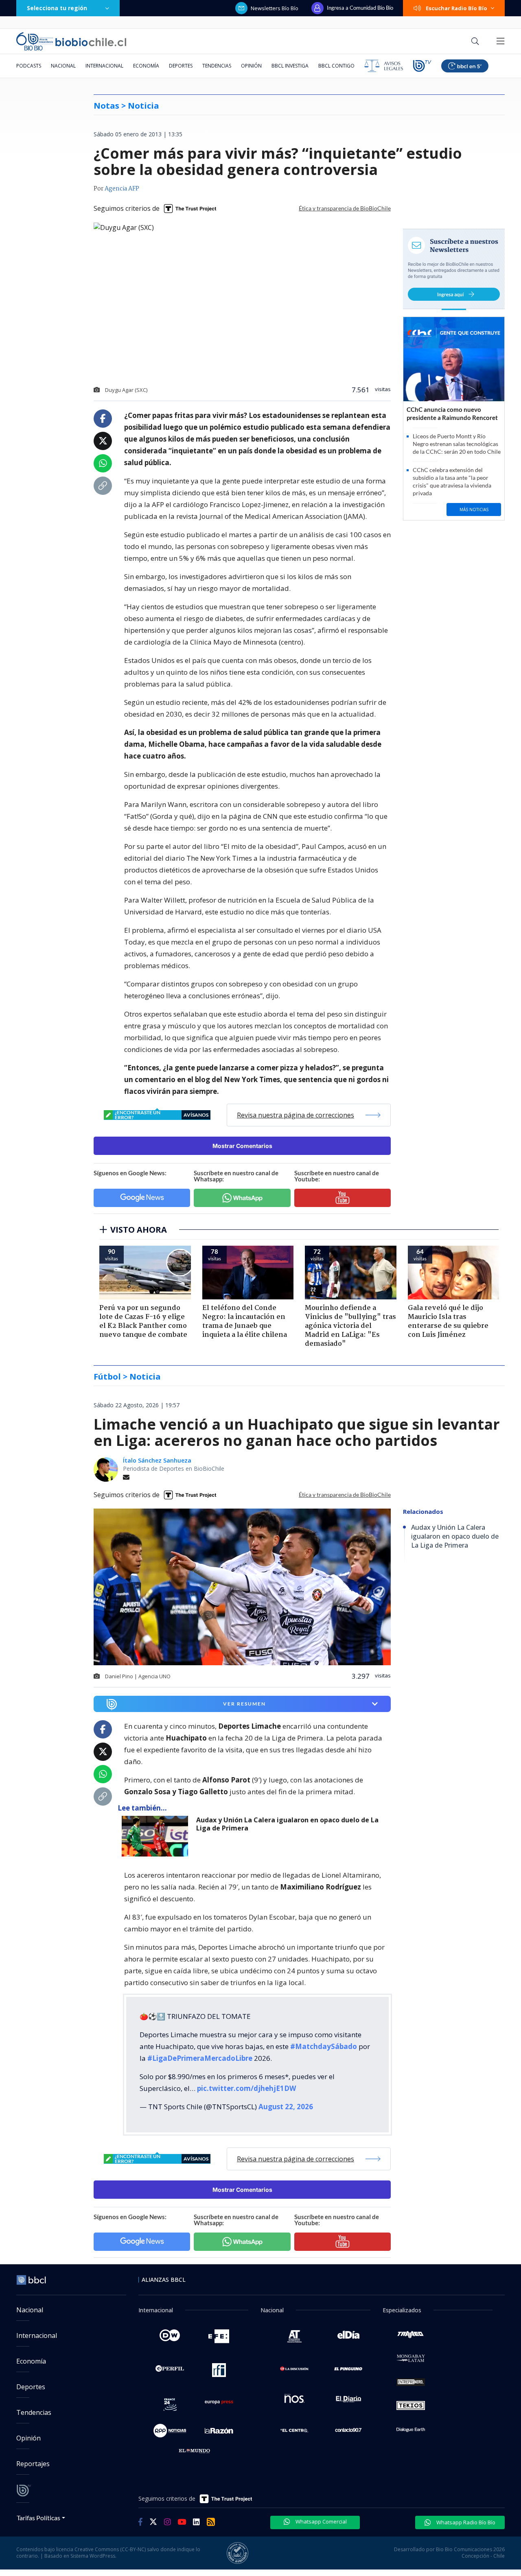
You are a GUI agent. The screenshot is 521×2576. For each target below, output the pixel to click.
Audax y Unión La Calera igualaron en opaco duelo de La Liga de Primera (287, 1824)
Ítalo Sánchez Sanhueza (157, 1460)
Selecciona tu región (57, 8)
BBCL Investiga (290, 66)
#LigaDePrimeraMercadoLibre (200, 2058)
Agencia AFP (122, 189)
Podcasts (29, 66)
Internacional (104, 66)
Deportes (181, 66)
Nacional (63, 66)
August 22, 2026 (286, 2107)
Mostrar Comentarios (242, 1146)
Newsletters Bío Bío (275, 8)
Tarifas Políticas (38, 2518)
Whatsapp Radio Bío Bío (465, 2522)
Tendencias (217, 66)
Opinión (251, 66)
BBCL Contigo (336, 66)
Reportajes (33, 2464)
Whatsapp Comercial (321, 2521)
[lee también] (157, 1836)
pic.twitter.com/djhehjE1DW (246, 2088)
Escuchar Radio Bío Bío (456, 8)
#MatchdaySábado (324, 2046)
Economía (146, 66)
